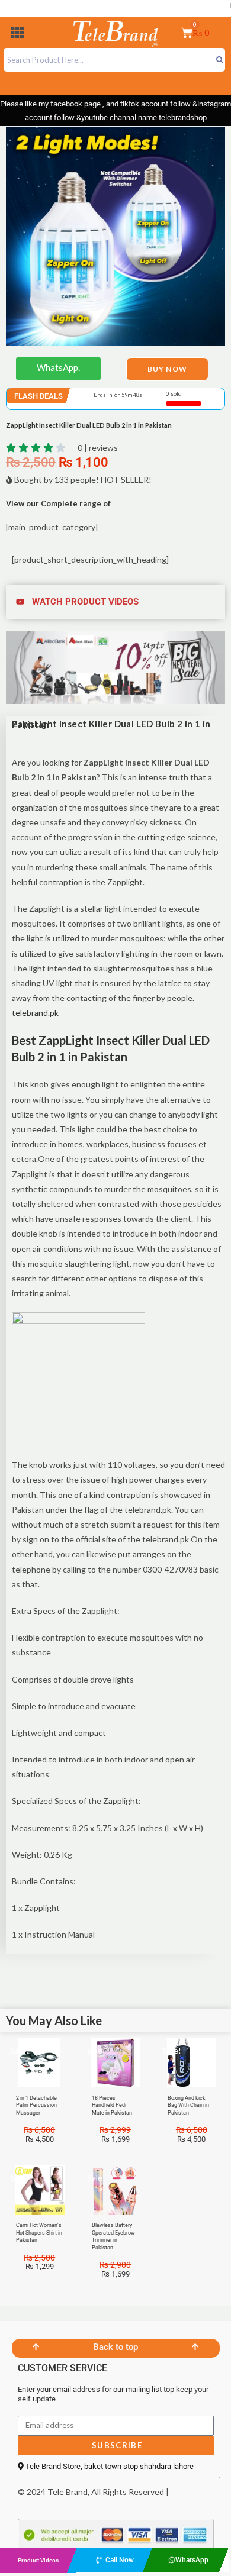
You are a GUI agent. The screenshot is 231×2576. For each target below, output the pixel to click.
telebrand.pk (35, 1013)
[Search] (219, 60)
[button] (17, 35)
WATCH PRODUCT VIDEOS (85, 602)
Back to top (115, 2347)
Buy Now (167, 369)
